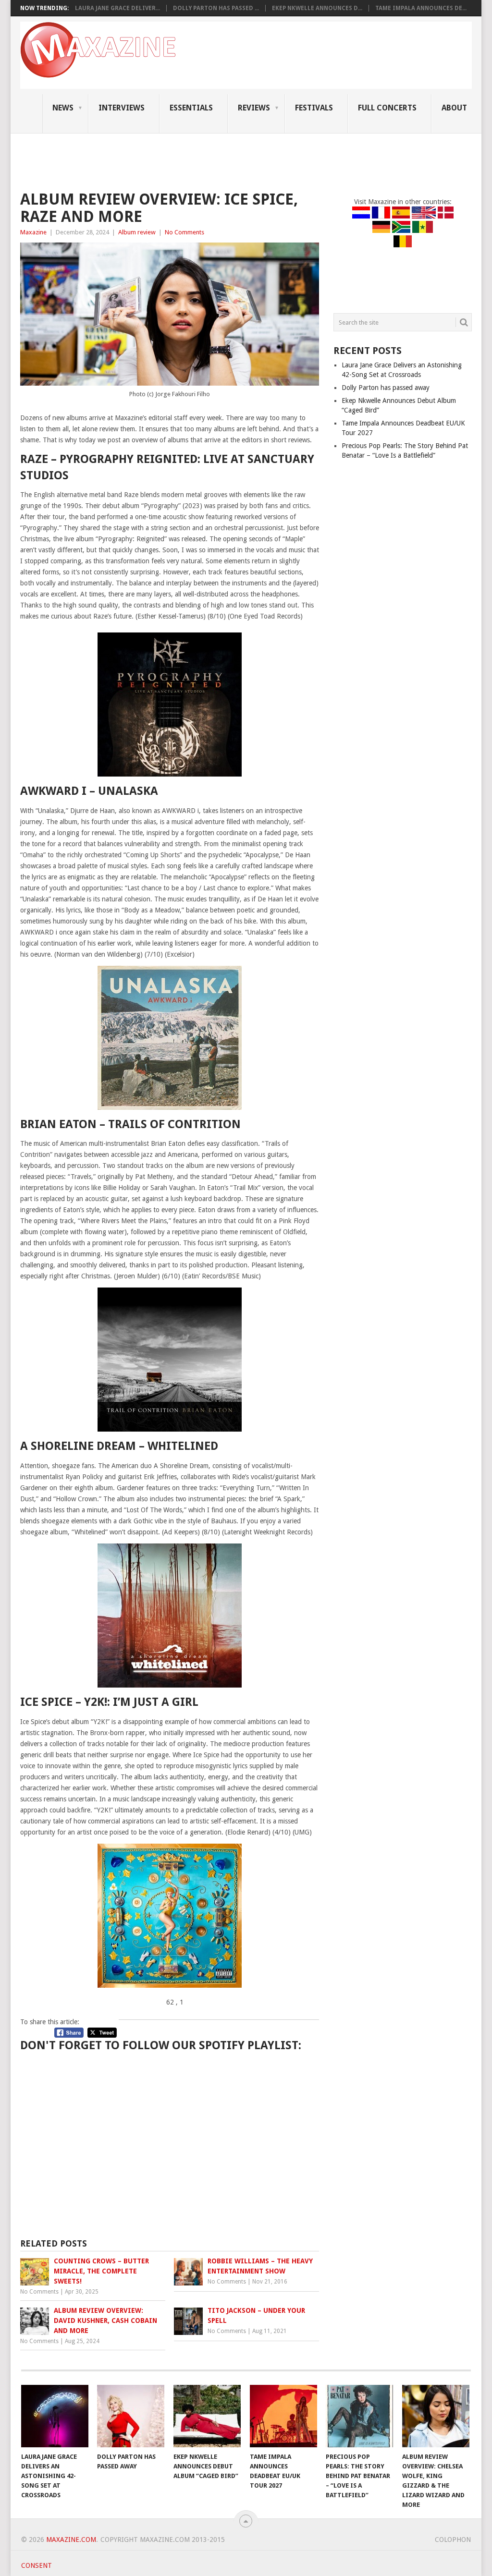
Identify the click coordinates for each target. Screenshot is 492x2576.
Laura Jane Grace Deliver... (117, 8)
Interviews (122, 108)
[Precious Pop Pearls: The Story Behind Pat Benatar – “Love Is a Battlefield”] (359, 2416)
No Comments (184, 232)
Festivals (314, 108)
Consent (37, 2565)
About (454, 108)
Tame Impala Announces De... (421, 8)
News (63, 108)
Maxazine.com (71, 2540)
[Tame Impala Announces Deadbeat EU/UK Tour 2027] (283, 2416)
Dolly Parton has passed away (386, 388)
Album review (137, 232)
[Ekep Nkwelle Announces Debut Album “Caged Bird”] (207, 2416)
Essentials (191, 108)
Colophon (453, 2540)
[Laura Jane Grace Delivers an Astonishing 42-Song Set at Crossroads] (55, 2416)
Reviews (254, 108)
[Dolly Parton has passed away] (131, 2416)
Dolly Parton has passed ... (216, 8)
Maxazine (33, 232)
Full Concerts (387, 108)
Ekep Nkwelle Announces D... (317, 8)
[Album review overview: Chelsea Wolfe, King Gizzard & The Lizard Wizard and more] (436, 2416)
